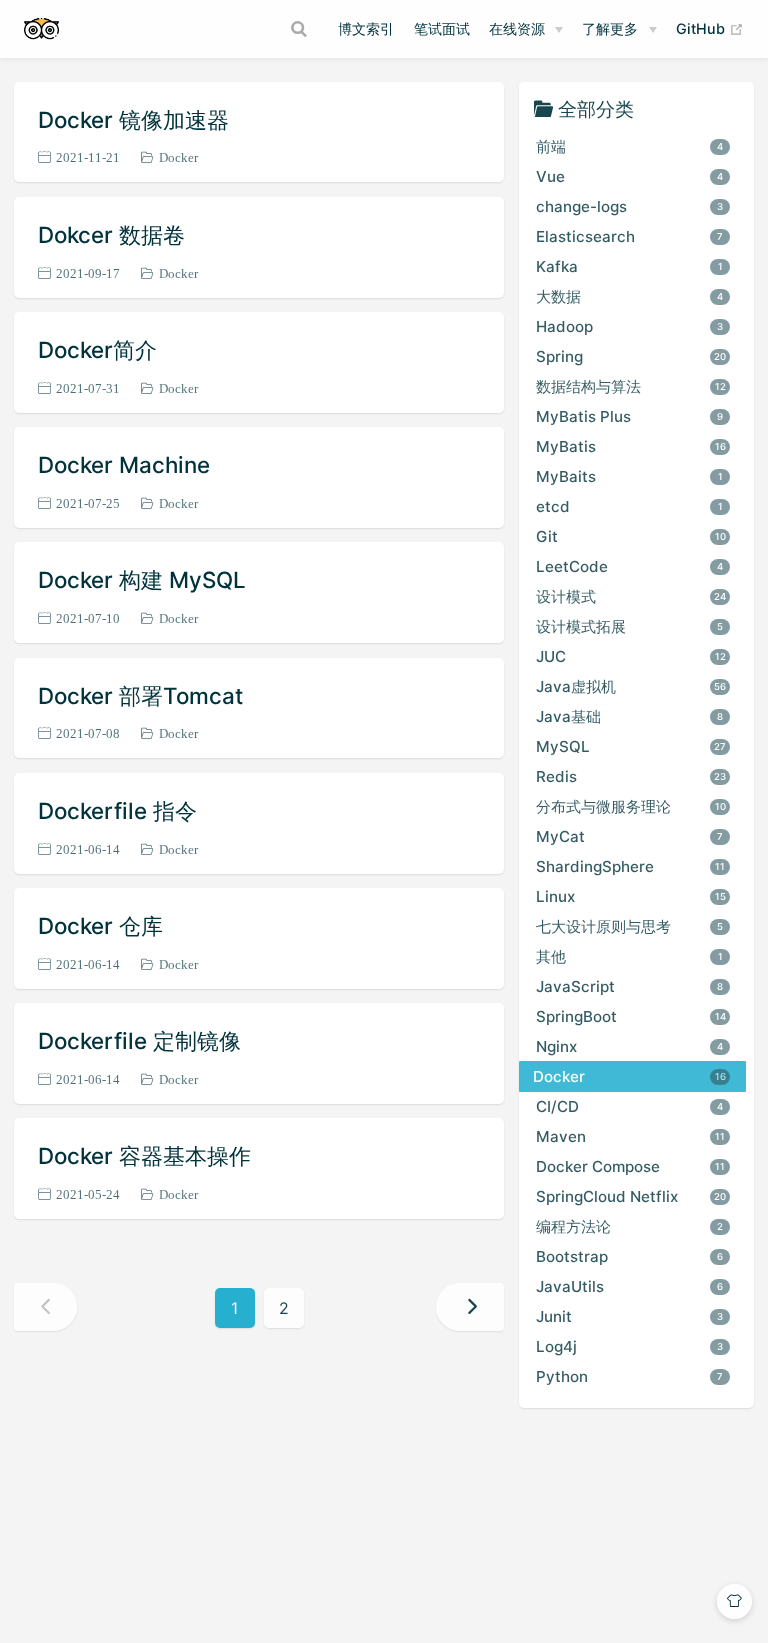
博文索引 (366, 28)
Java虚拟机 (631, 686)
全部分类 (596, 108)
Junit (630, 1316)
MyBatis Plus (630, 416)
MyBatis (631, 446)
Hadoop (630, 326)
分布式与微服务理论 (631, 806)
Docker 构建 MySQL (142, 579)
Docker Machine (124, 464)
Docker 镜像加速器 (133, 119)
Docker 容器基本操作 (144, 1155)
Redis (631, 776)
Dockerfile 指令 (117, 810)
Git (631, 536)
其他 (629, 956)
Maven (631, 1136)
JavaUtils (630, 1286)
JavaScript (630, 986)
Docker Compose (631, 1166)
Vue (630, 176)
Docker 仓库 (100, 925)
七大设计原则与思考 (630, 926)
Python (630, 1376)
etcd (629, 506)
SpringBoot (631, 1016)
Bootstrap (630, 1256)
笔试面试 (442, 28)
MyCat (630, 836)
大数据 (630, 296)
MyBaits (629, 476)
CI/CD (630, 1106)
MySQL (631, 746)
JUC (631, 656)
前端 (630, 146)
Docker (178, 157)
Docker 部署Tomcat (140, 695)
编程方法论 (630, 1226)
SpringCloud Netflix (631, 1196)
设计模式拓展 (630, 626)
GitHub (710, 28)
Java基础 (630, 716)
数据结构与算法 (631, 386)
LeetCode (630, 566)
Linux (631, 896)
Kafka (629, 266)
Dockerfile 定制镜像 (139, 1040)
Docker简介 (97, 349)
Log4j (630, 1346)
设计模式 (631, 596)
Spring (631, 356)
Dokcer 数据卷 (111, 234)
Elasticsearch (630, 236)
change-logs (630, 206)
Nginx (630, 1046)
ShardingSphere (631, 866)
